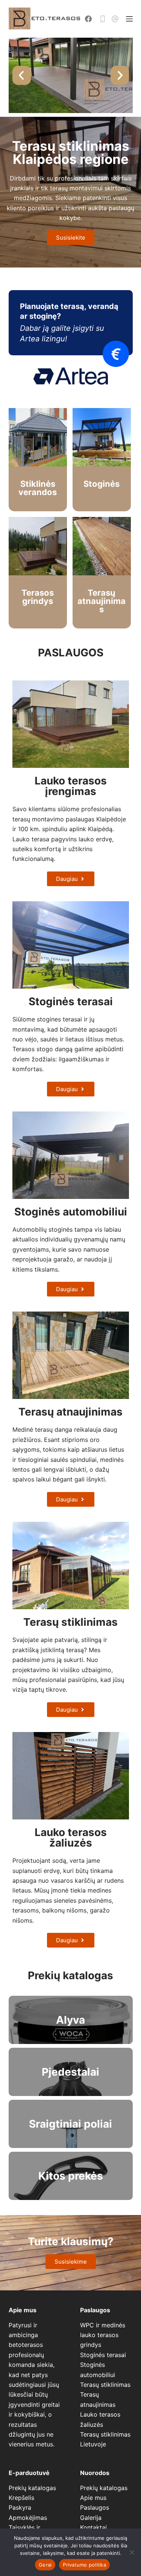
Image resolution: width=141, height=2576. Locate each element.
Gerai (45, 2565)
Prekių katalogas (32, 2488)
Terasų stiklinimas (105, 2385)
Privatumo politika (84, 2565)
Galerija (91, 2518)
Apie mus (93, 2498)
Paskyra (20, 2507)
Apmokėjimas (28, 2518)
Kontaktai (93, 2527)
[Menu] (129, 19)
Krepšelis (21, 2498)
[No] (132, 2552)
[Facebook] (88, 19)
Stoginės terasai (103, 2355)
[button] (22, 76)
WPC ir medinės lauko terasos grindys (103, 2335)
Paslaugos (95, 2507)
